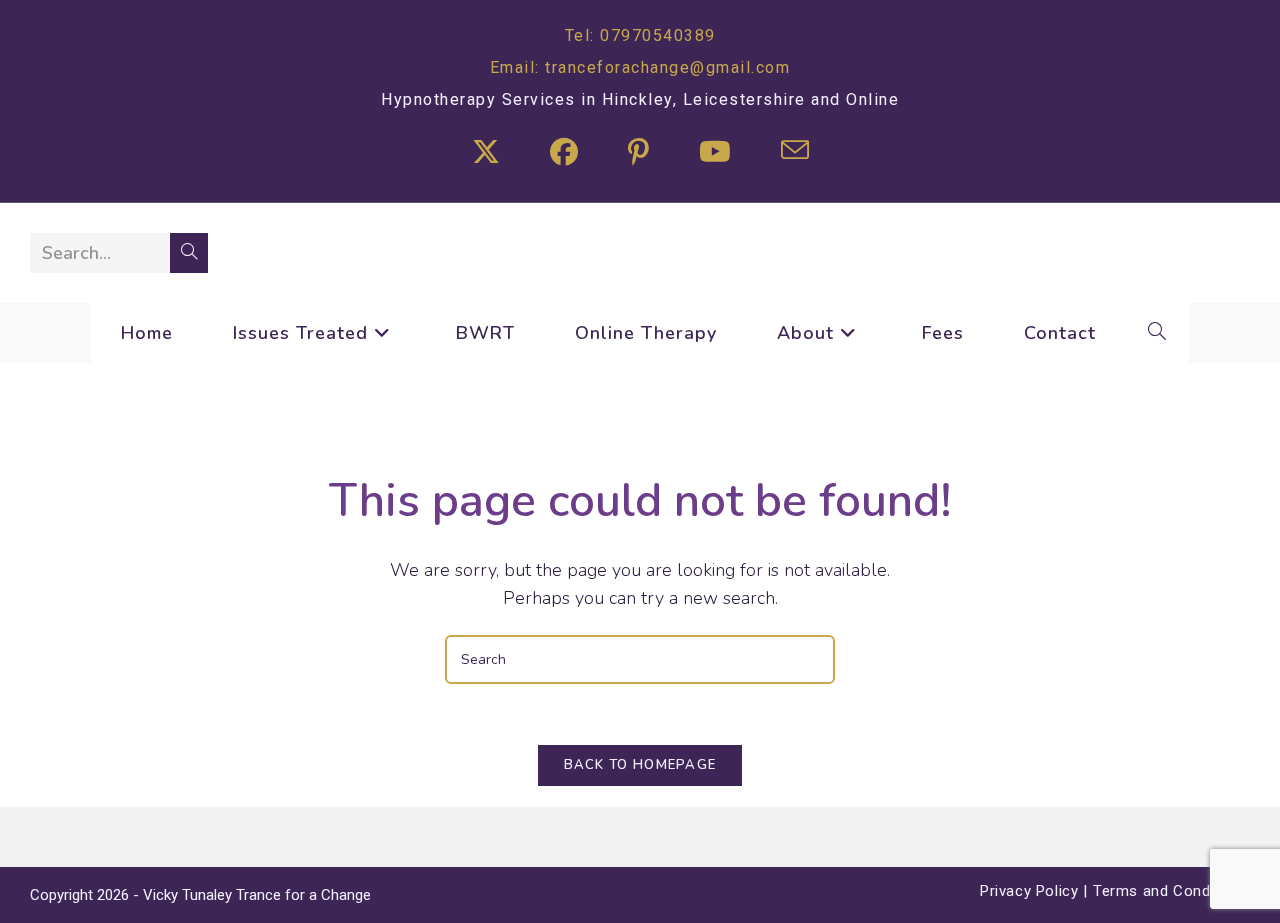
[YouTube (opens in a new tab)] (715, 153)
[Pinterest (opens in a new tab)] (638, 153)
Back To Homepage (640, 765)
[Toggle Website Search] (1157, 333)
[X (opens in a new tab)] (486, 153)
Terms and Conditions (1171, 891)
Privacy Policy (1029, 891)
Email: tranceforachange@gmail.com (640, 67)
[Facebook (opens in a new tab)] (564, 153)
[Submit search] (189, 253)
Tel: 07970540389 (640, 35)
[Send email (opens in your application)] (795, 153)
